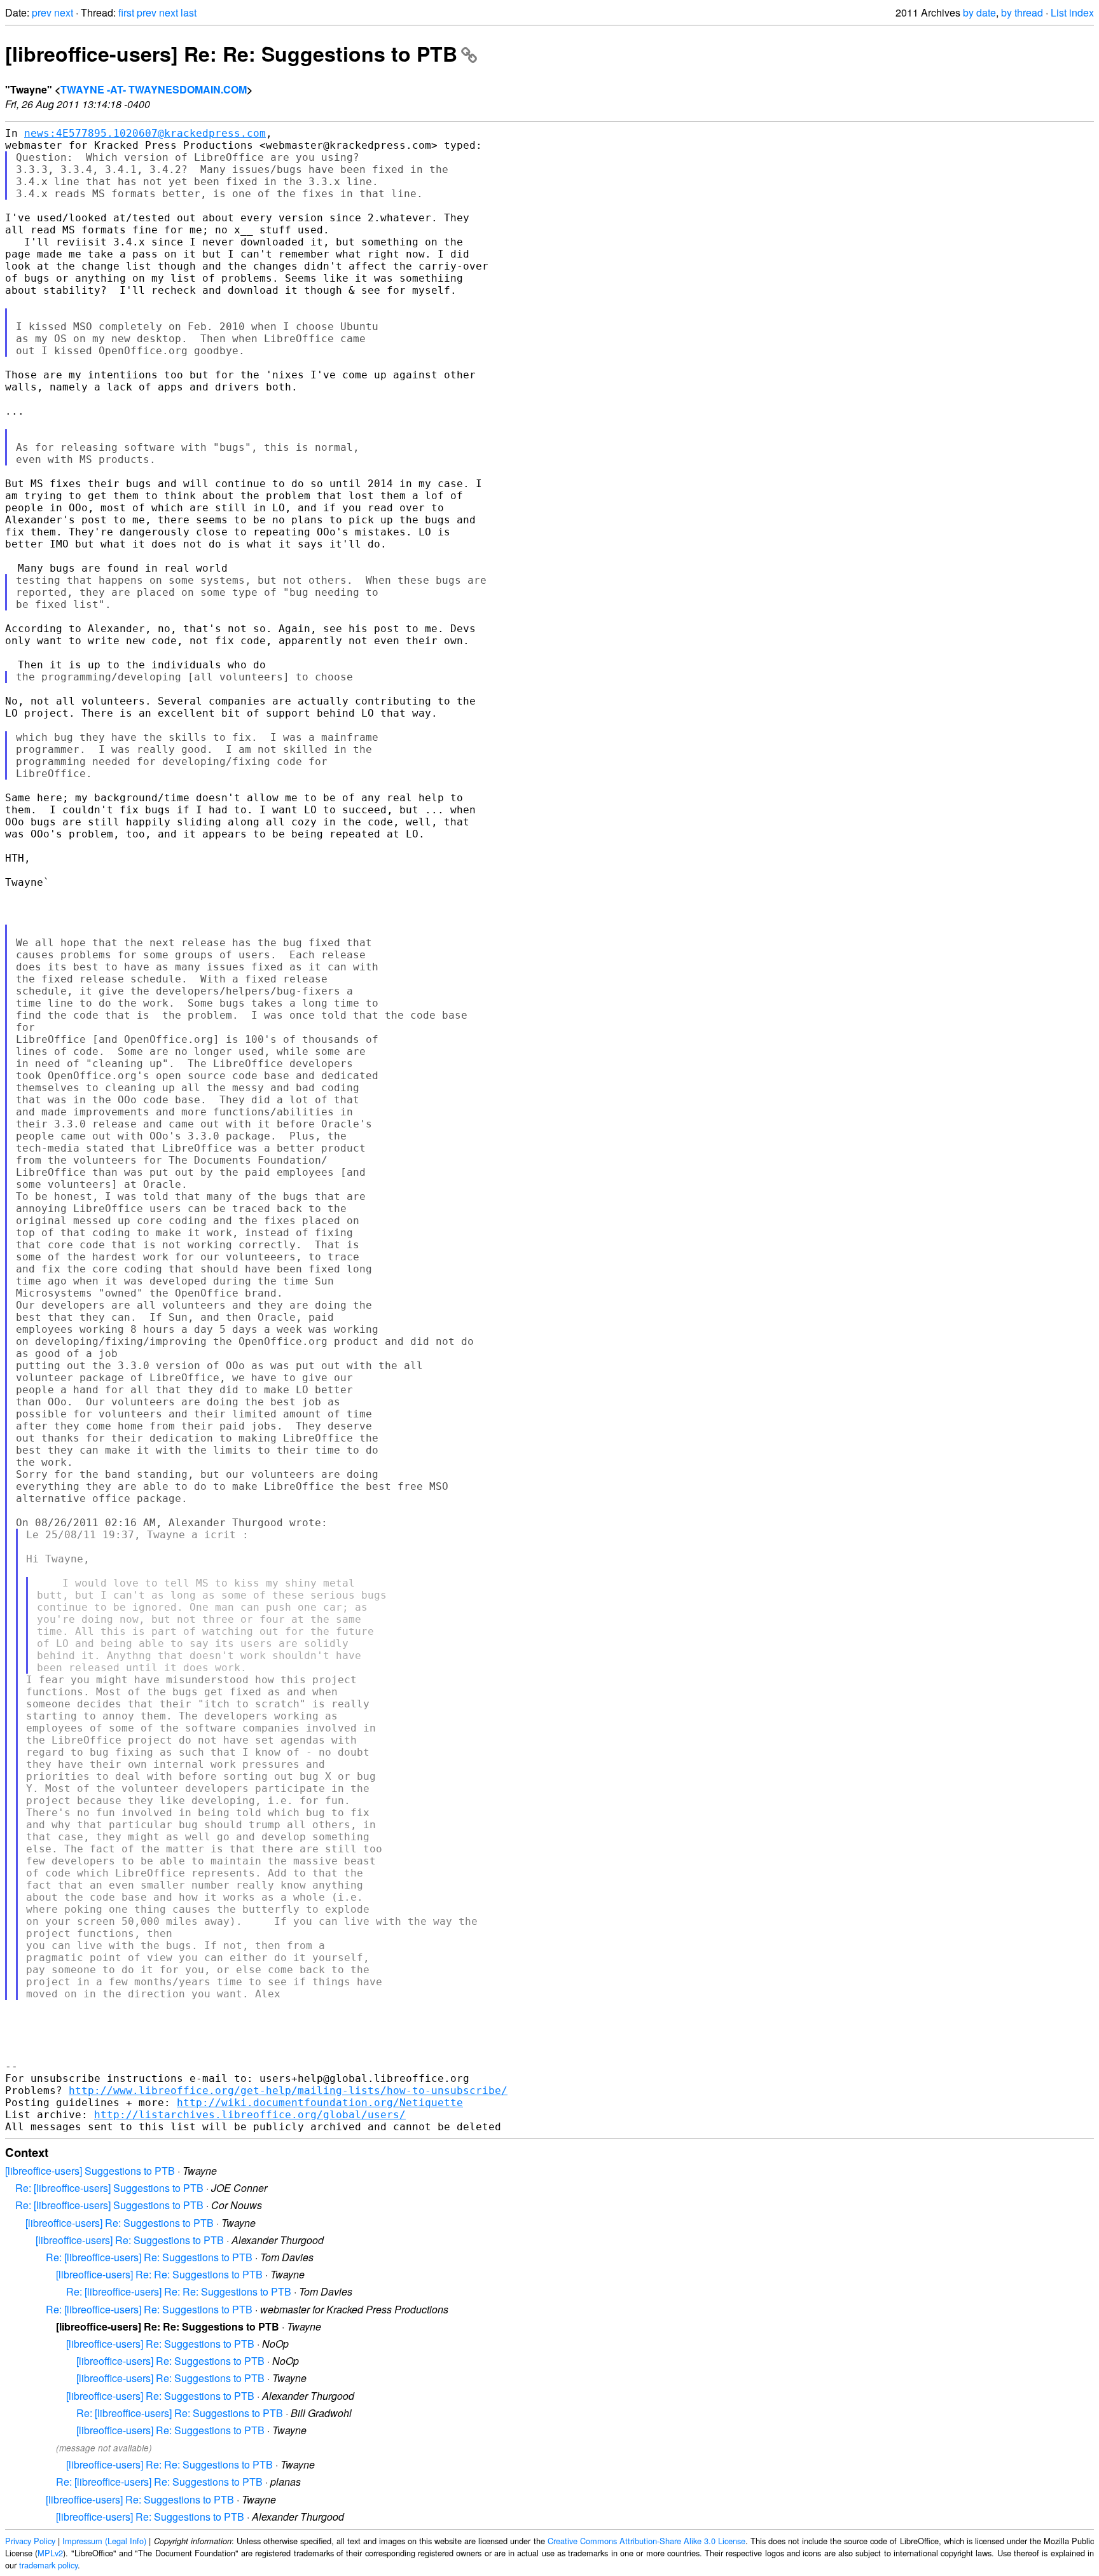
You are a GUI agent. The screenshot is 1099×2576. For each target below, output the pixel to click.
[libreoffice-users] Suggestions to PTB (90, 2171)
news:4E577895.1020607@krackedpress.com (145, 133)
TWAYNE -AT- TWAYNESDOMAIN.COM (154, 89)
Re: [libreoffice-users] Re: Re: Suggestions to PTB (179, 2291)
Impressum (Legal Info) (104, 2541)
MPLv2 (50, 2553)
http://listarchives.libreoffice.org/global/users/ (250, 2115)
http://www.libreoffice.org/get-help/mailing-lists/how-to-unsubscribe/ (288, 2090)
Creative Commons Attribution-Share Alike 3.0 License (646, 2541)
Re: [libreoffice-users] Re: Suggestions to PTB (149, 2257)
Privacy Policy (30, 2541)
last (189, 12)
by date (979, 12)
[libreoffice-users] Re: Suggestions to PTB (120, 2223)
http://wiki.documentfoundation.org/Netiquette (320, 2103)
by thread (1022, 12)
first (126, 12)
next (64, 12)
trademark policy (48, 2565)
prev (42, 12)
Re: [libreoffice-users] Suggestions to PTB (109, 2188)
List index (1072, 12)
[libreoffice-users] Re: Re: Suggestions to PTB (231, 53)
